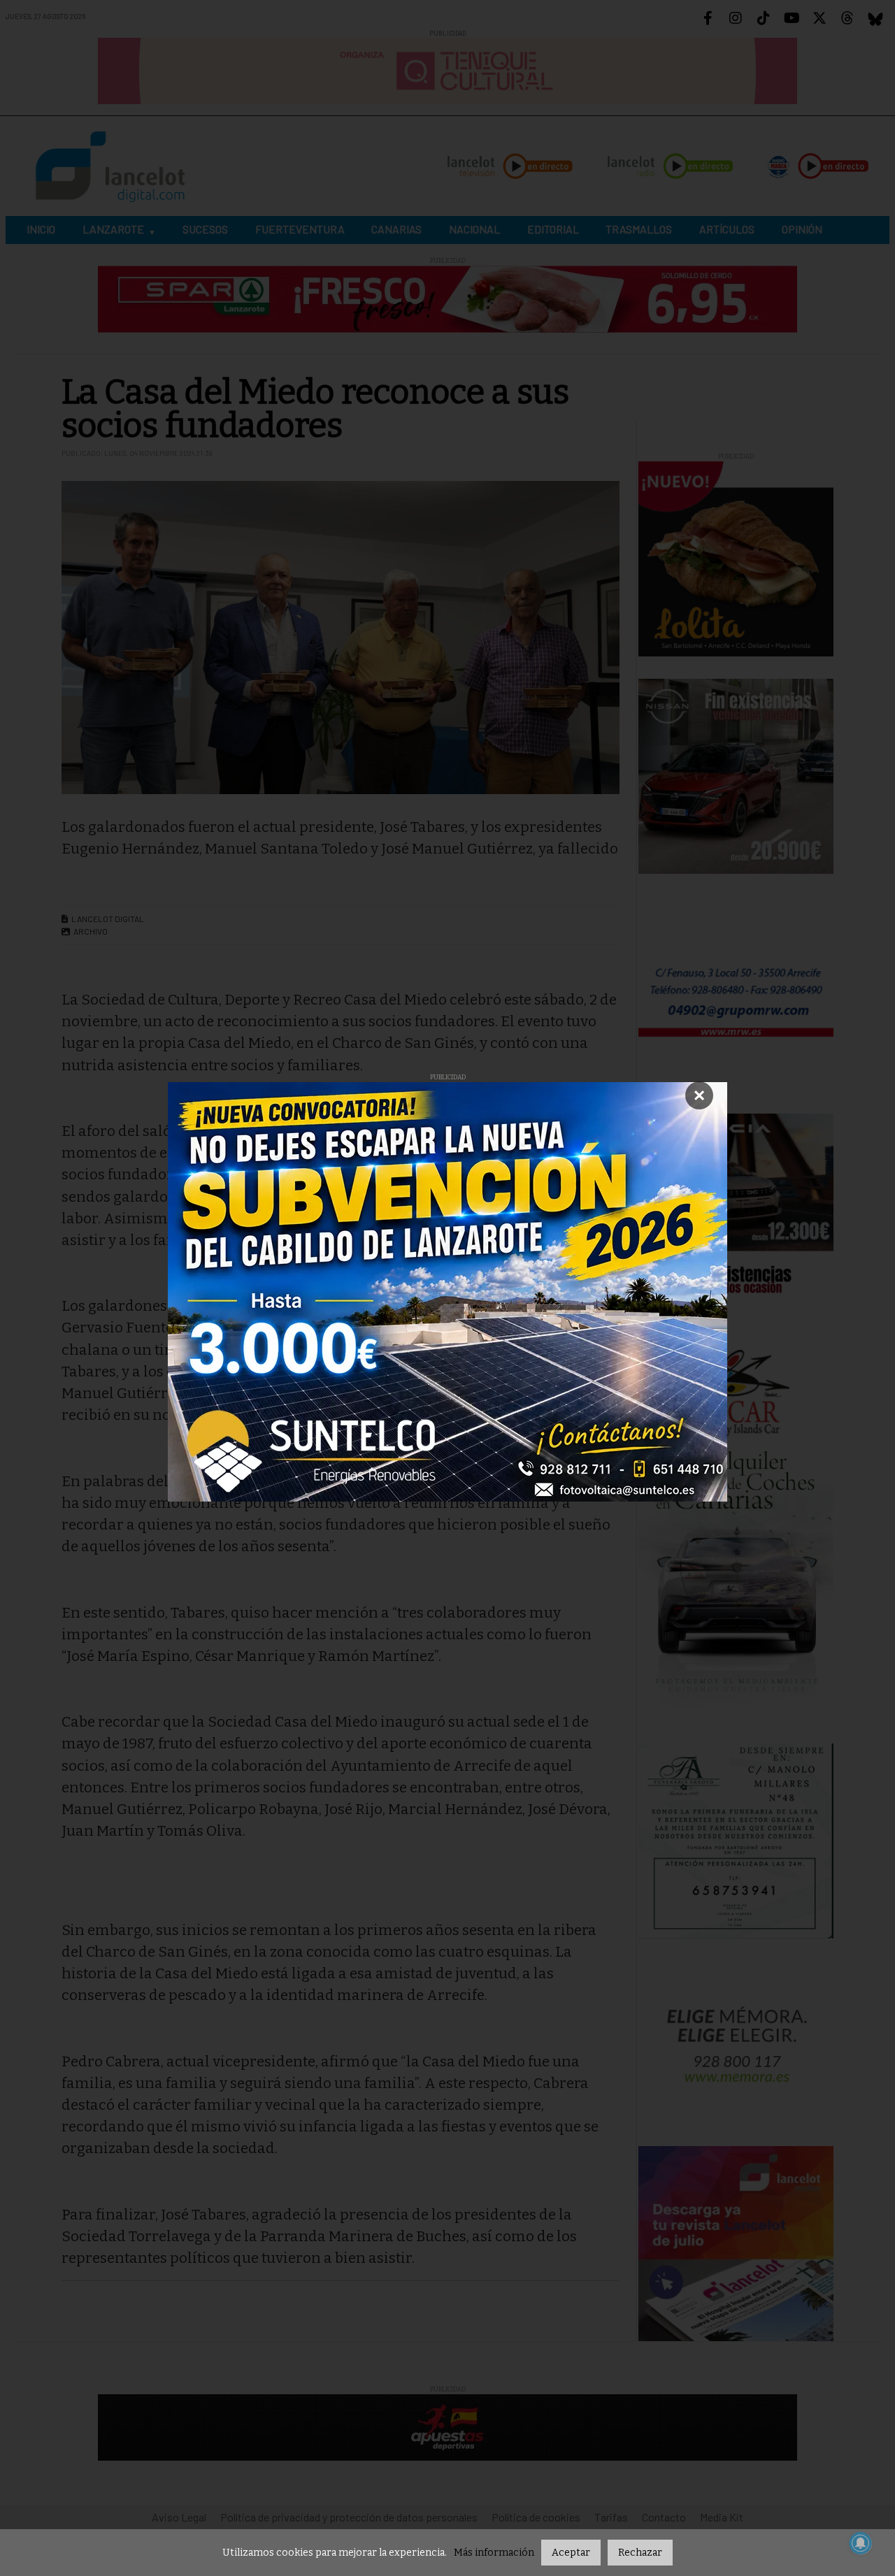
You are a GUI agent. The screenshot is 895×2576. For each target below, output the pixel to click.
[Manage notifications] (861, 2543)
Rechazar (640, 2553)
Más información (494, 2553)
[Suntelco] (447, 1292)
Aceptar (571, 2553)
